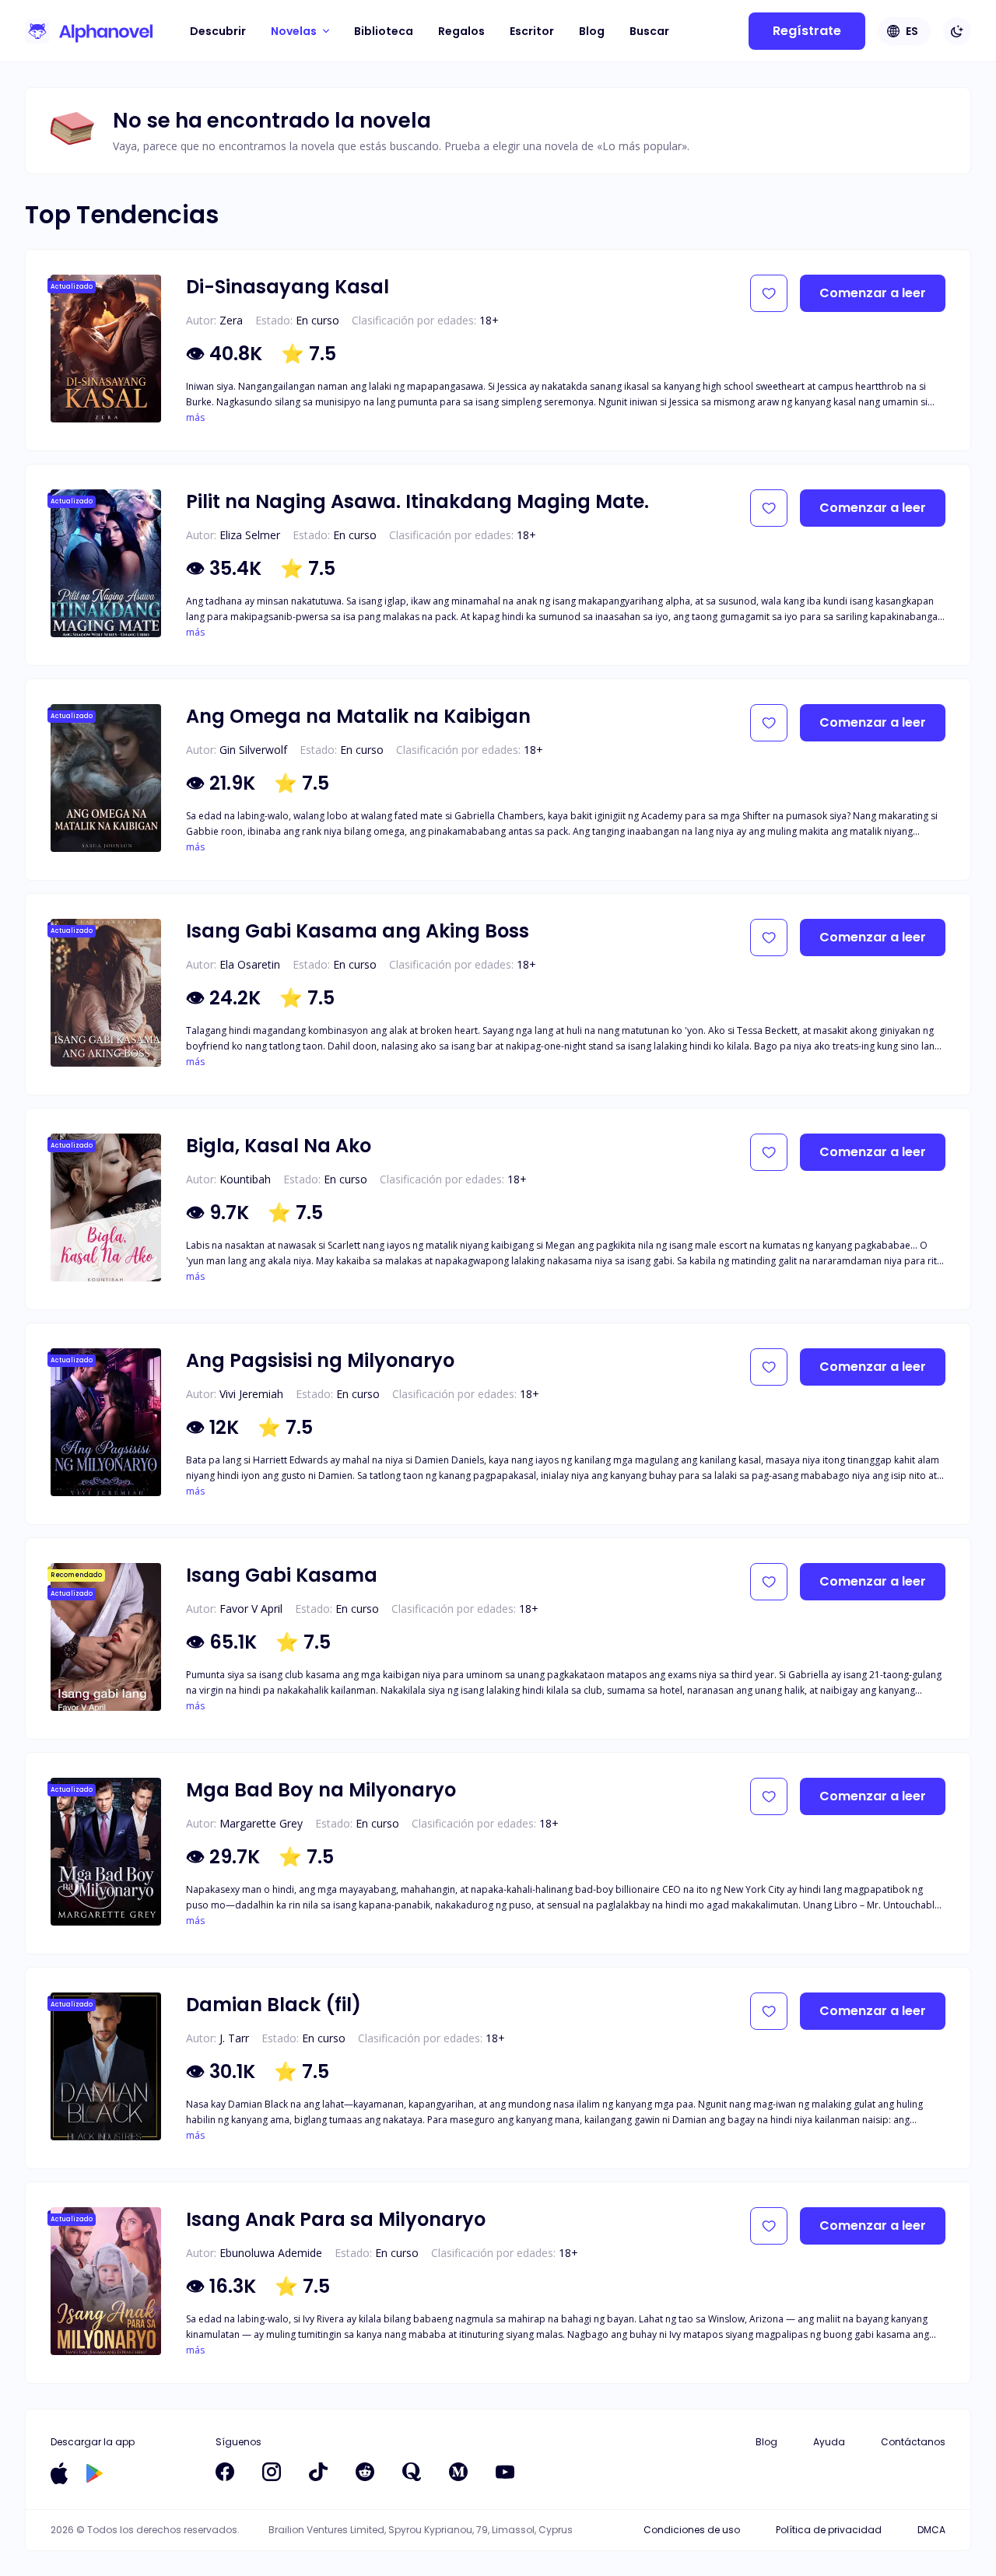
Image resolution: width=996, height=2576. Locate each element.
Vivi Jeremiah (251, 1394)
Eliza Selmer (250, 535)
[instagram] (272, 2472)
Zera (231, 320)
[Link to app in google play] (95, 2473)
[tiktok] (318, 2472)
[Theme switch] (957, 31)
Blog (592, 31)
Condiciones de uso (692, 2530)
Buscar (649, 31)
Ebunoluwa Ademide (271, 2253)
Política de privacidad (829, 2530)
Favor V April (251, 1609)
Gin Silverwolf (253, 750)
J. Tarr (234, 2038)
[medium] (458, 2472)
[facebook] (225, 2472)
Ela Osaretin (250, 964)
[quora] (412, 2472)
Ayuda (829, 2442)
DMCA (931, 2530)
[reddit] (365, 2472)
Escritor (532, 31)
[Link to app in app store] (59, 2473)
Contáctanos (913, 2442)
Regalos (461, 31)
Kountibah (245, 1179)
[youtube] (505, 2472)
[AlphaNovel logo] (89, 31)
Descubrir (218, 31)
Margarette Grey (261, 1823)
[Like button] (769, 293)
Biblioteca (384, 31)
